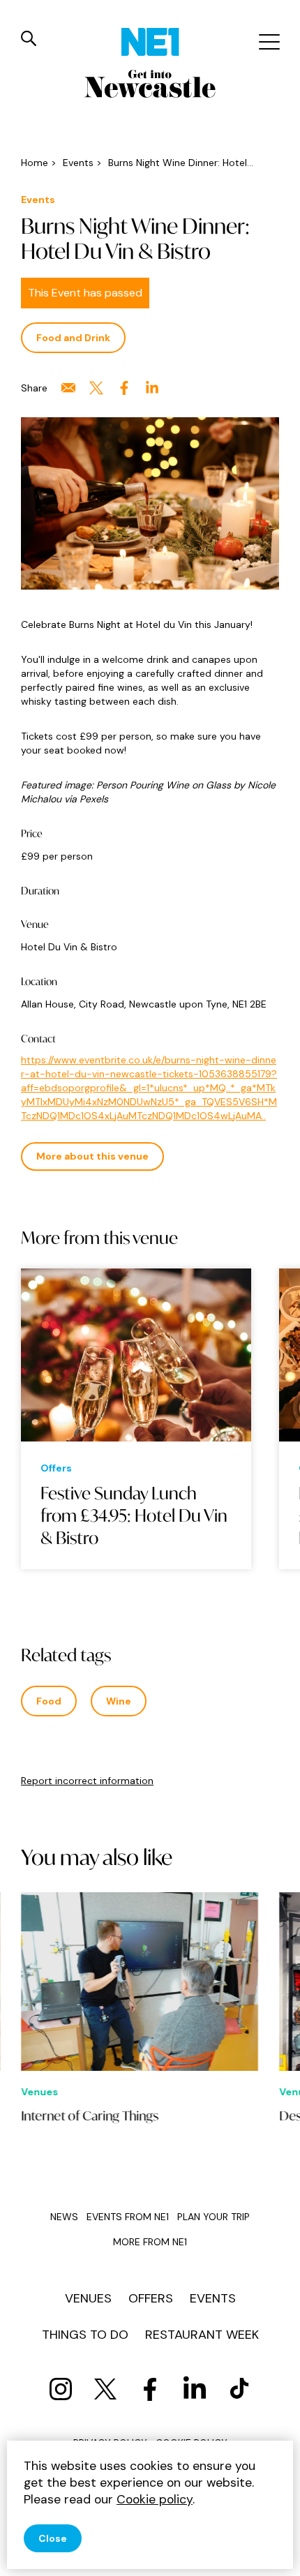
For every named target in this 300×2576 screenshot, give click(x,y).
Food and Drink (73, 338)
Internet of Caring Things (90, 2116)
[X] (105, 2389)
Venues (88, 2298)
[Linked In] (195, 2389)
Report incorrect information (87, 1781)
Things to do (85, 2335)
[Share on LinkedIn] (152, 388)
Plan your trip (213, 2217)
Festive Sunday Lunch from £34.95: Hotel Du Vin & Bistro (134, 1515)
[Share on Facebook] (124, 388)
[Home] (150, 42)
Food (49, 1701)
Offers (151, 2298)
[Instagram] (61, 2389)
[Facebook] (150, 2389)
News (64, 2217)
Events (213, 2298)
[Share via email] (68, 388)
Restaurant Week (202, 2335)
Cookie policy (155, 2499)
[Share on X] (96, 388)
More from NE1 (150, 2242)
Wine (119, 1701)
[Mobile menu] (268, 42)
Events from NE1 (128, 2217)
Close (53, 2538)
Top (276, 2555)
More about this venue (92, 1156)
